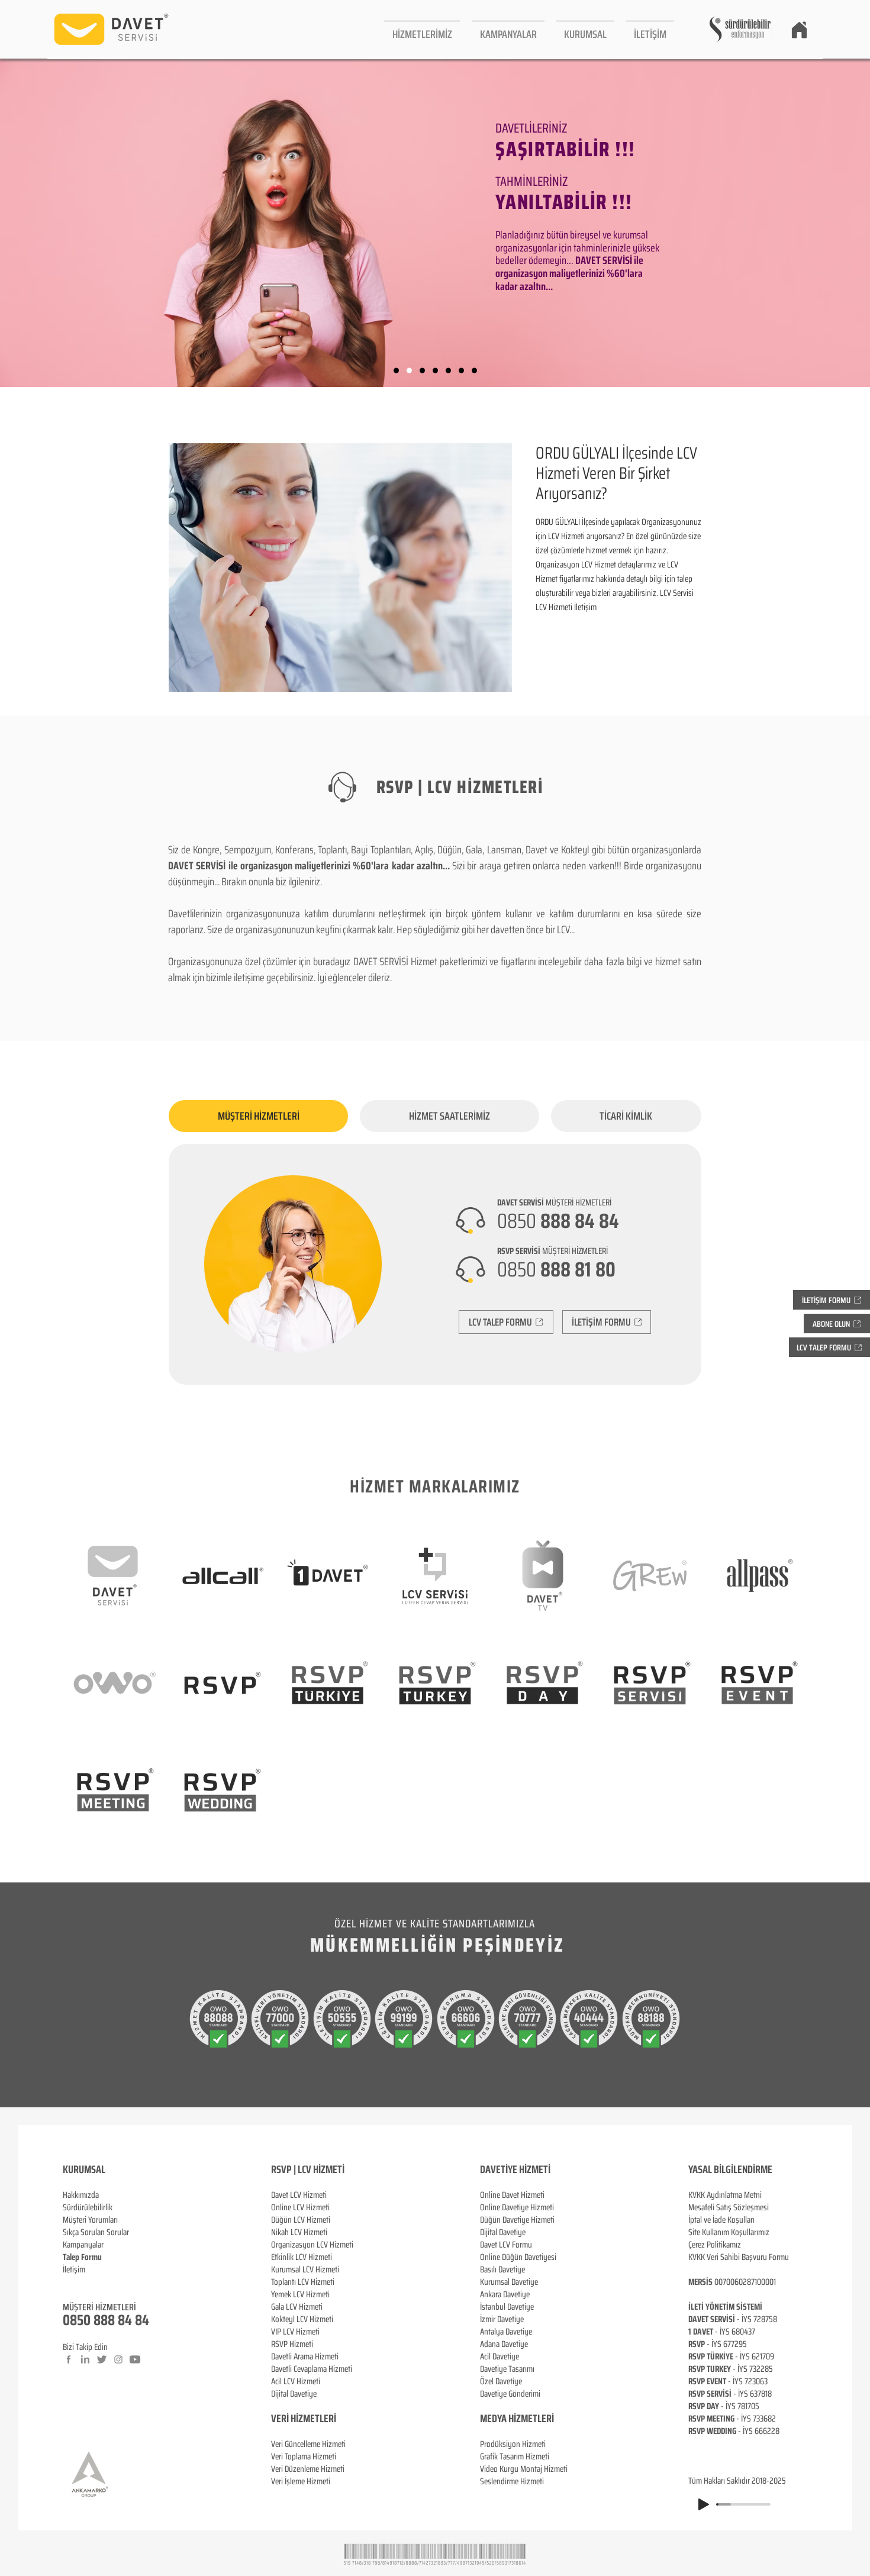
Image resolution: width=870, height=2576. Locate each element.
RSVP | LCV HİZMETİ (308, 2169)
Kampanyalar (83, 2245)
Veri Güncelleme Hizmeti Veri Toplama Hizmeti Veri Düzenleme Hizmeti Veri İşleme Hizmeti (308, 2463)
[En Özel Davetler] (474, 371)
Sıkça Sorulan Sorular (96, 2232)
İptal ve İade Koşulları (721, 2220)
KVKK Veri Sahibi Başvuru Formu (739, 2257)
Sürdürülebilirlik (88, 2207)
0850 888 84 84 (106, 2320)
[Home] (799, 30)
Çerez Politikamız (715, 2245)
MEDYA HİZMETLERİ (517, 2419)
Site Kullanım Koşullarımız (729, 2232)
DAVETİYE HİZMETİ (515, 2169)
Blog (70, 2282)
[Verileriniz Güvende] (422, 371)
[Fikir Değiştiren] (461, 371)
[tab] (258, 1116)
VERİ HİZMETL (297, 2419)
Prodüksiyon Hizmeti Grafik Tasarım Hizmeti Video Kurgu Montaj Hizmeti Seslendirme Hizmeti (524, 2463)
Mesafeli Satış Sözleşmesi (729, 2207)
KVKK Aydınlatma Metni (725, 2195)
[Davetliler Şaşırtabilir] (409, 371)
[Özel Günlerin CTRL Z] (448, 371)
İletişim (74, 2269)
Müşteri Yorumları (90, 2220)
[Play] (704, 2504)
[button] (422, 29)
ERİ (330, 2419)
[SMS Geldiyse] (435, 371)
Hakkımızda (81, 2195)
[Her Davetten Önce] (396, 371)
